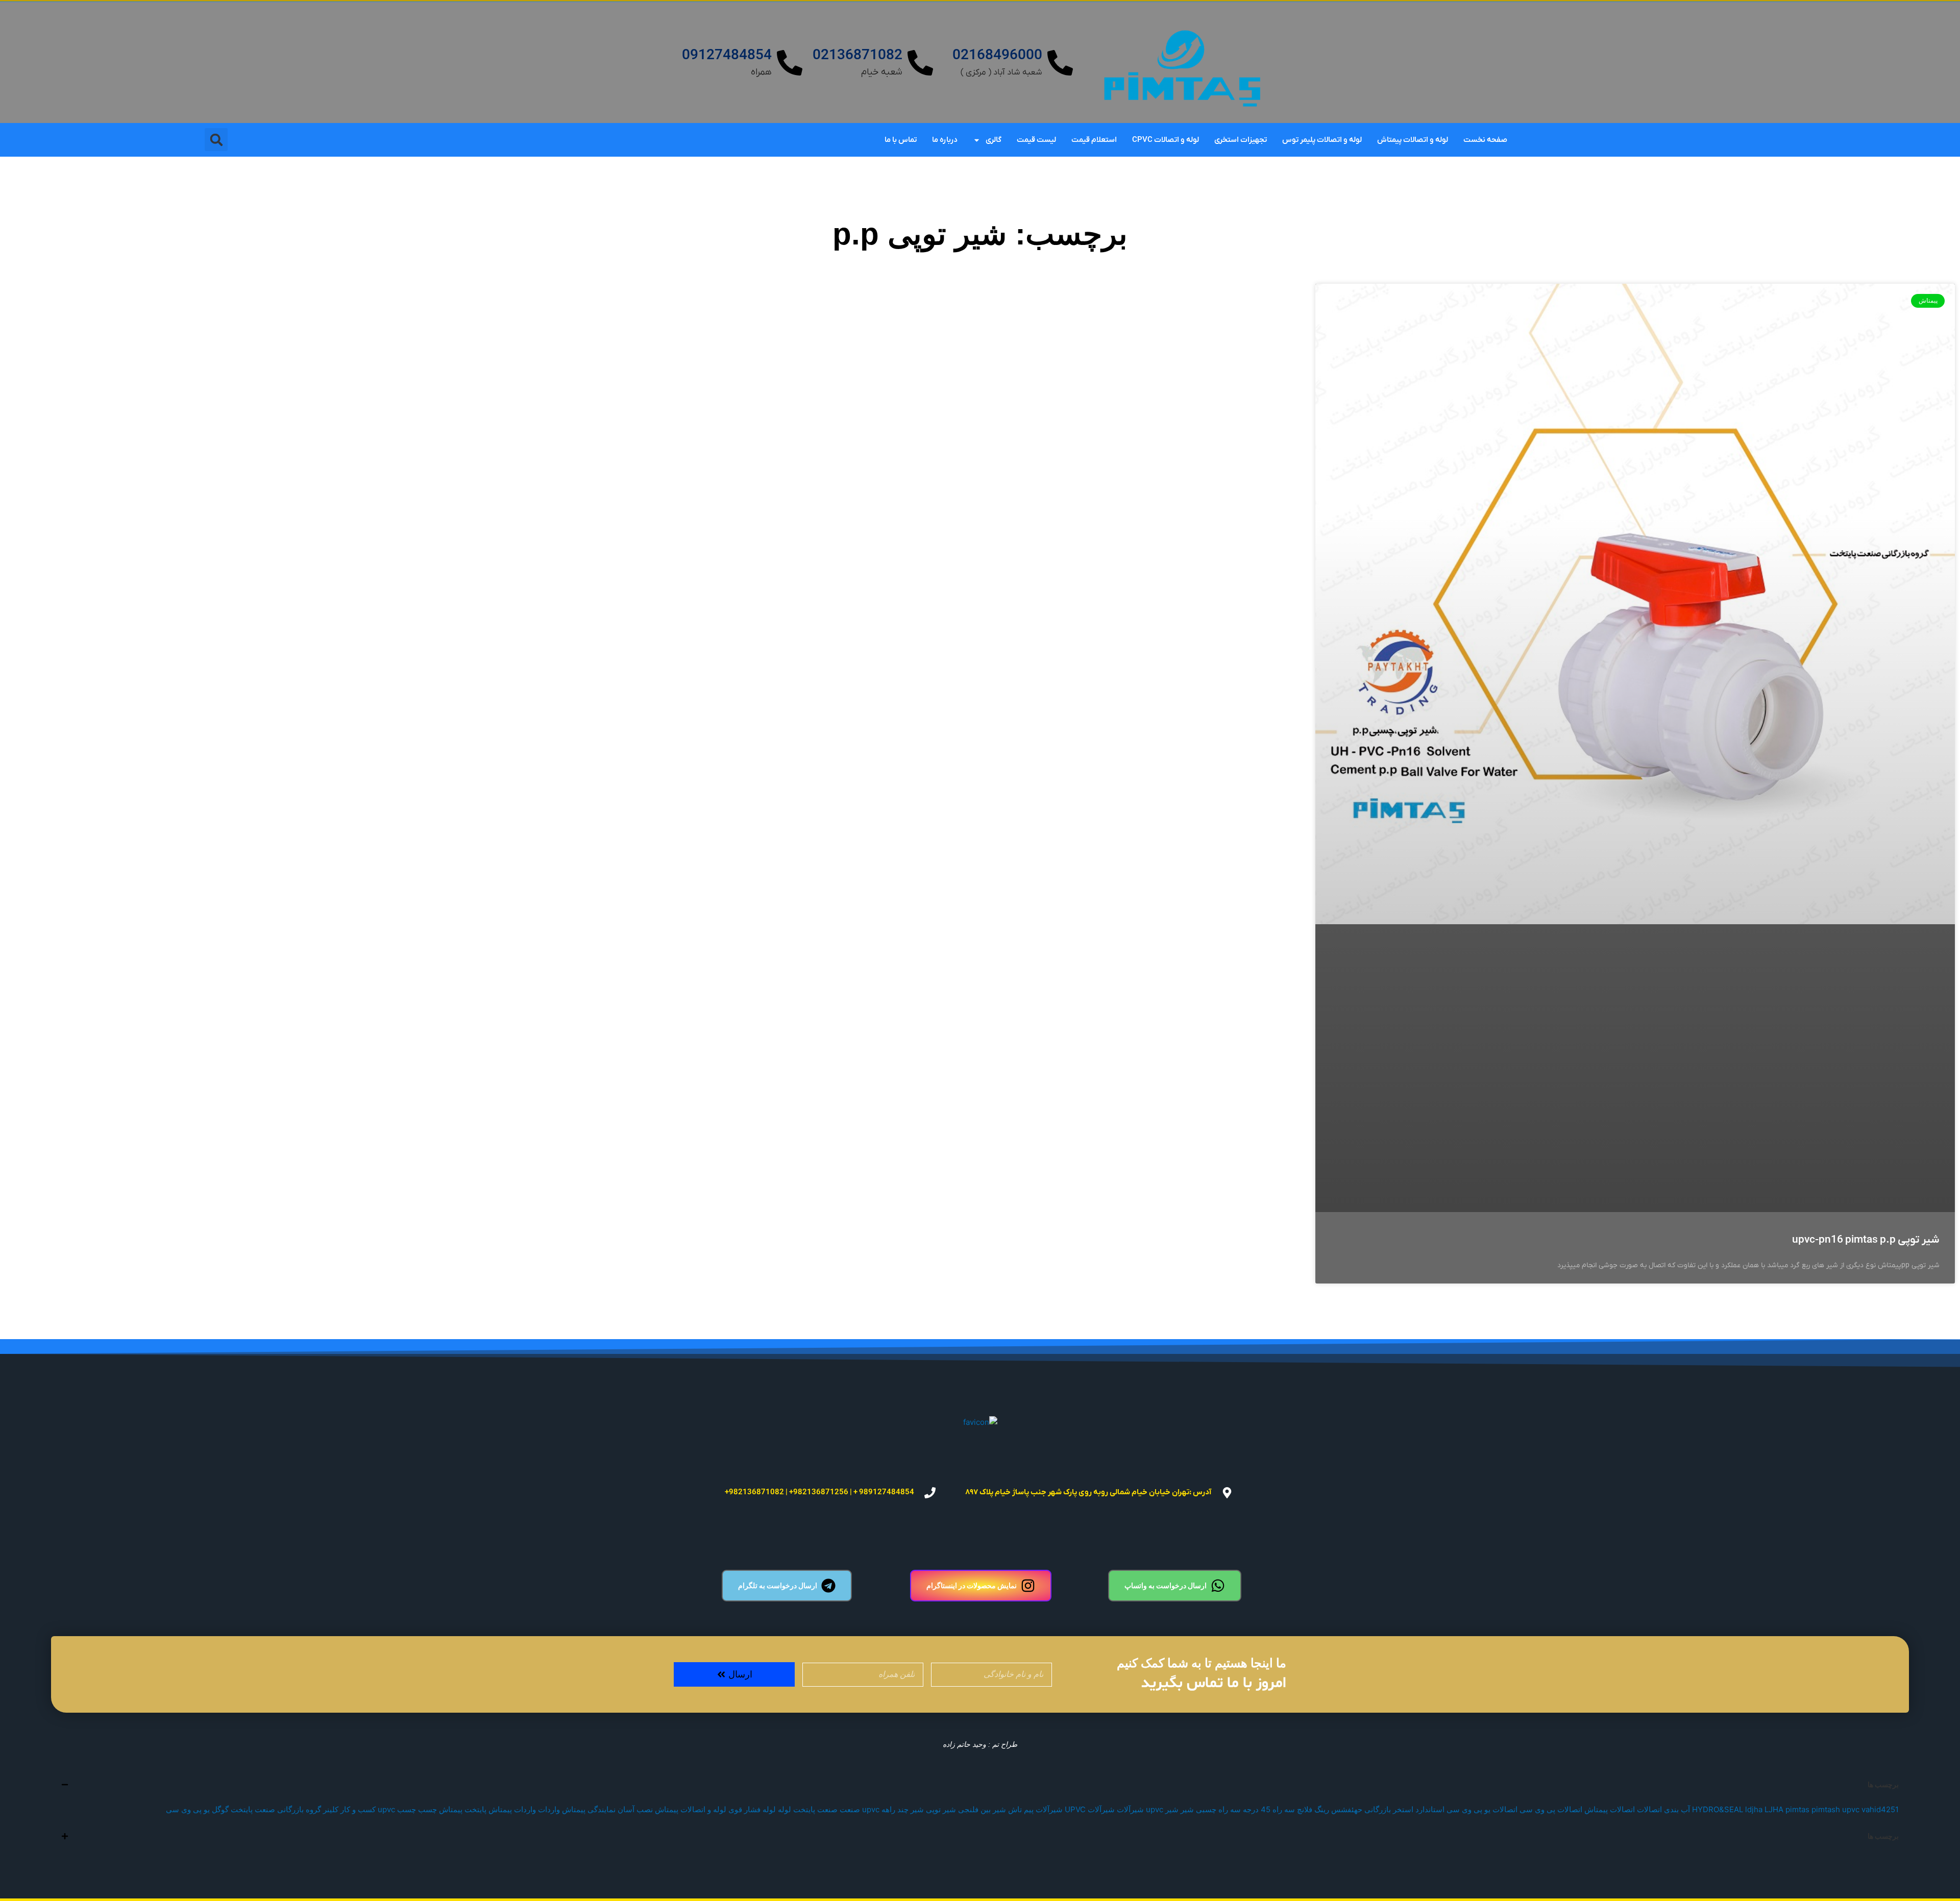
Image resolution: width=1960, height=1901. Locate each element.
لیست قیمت (1036, 140)
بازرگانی (1378, 1809)
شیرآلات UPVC (1090, 1809)
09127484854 (727, 56)
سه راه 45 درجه (1269, 1809)
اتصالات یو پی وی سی (1482, 1809)
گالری (994, 140)
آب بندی (1677, 1809)
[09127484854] (790, 63)
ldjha (1754, 1809)
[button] (216, 140)
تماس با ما (901, 140)
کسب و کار (358, 1809)
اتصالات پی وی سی (1551, 1809)
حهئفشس (1347, 1809)
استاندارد (1430, 1809)
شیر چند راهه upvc (893, 1809)
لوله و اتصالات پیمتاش (1413, 140)
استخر (1403, 1809)
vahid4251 (1880, 1809)
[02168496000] (1060, 63)
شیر (1187, 1809)
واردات (549, 1809)
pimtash (1826, 1809)
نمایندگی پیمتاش (589, 1809)
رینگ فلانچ (1313, 1809)
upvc (1851, 1809)
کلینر (331, 1809)
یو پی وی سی (188, 1809)
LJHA (1774, 1809)
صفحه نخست (1485, 140)
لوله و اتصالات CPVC (1166, 140)
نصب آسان (635, 1809)
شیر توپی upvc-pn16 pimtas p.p (1866, 1240)
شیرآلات (1130, 1809)
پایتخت (475, 1809)
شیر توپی (941, 1809)
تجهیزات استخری (1241, 140)
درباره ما (945, 140)
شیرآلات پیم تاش (1035, 1809)
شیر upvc (1162, 1809)
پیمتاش (451, 1809)
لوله (785, 1809)
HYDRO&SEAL (1718, 1809)
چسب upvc (397, 1809)
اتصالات (1649, 1809)
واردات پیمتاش (512, 1809)
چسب (427, 1809)
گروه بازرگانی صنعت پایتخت (276, 1809)
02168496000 (997, 56)
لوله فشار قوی (752, 1809)
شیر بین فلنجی (982, 1809)
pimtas (1797, 1809)
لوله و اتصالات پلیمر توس (1322, 140)
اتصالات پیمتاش (1610, 1809)
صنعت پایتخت (815, 1809)
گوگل (220, 1809)
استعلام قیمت (1094, 140)
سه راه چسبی (1218, 1809)
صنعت (850, 1809)
